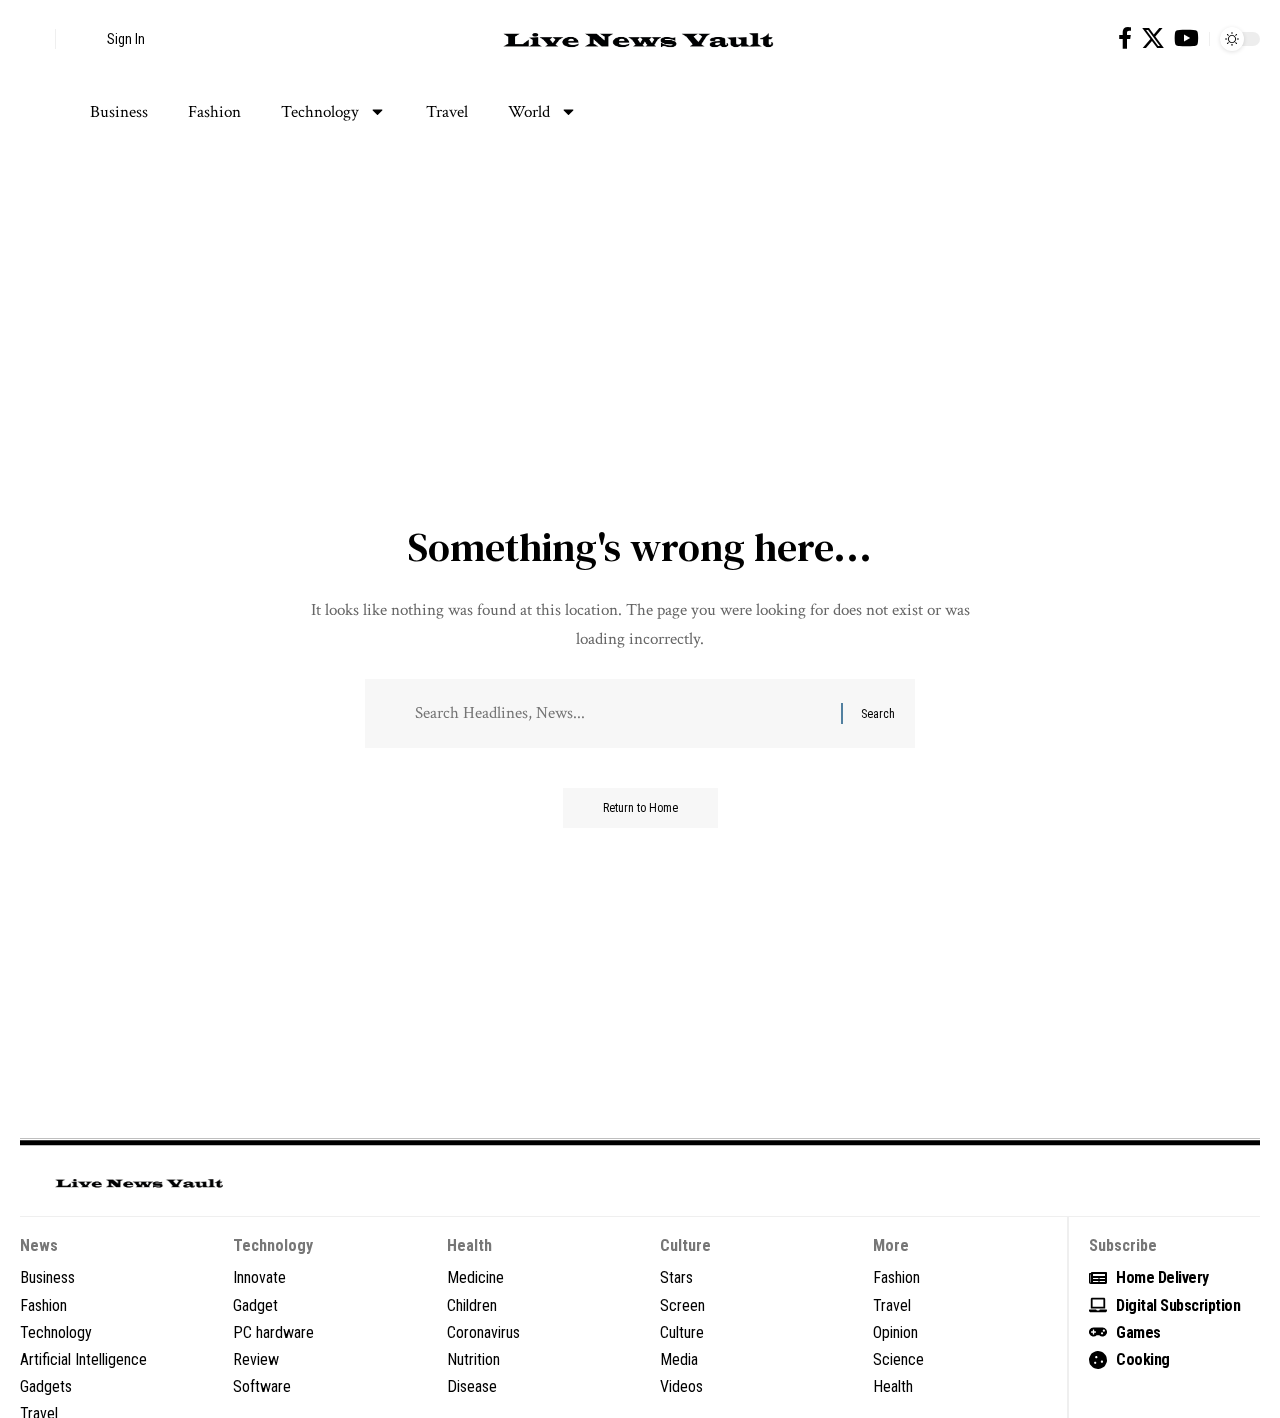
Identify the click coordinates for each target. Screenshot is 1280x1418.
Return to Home (640, 808)
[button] (35, 39)
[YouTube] (1186, 38)
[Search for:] (620, 713)
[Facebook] (1125, 38)
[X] (1153, 38)
